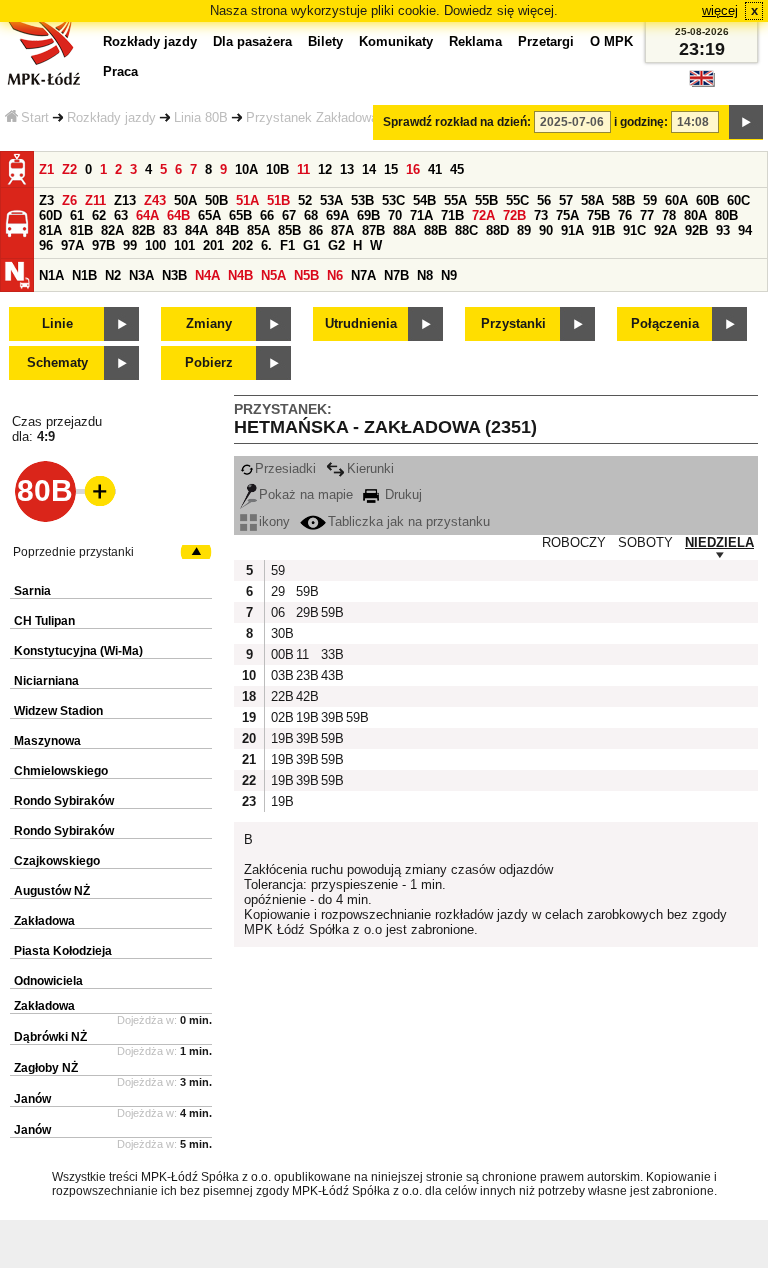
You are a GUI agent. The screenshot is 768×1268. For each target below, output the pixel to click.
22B (281, 696)
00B (281, 654)
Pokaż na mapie (306, 494)
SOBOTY (645, 542)
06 (278, 612)
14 (369, 169)
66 (267, 215)
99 (130, 245)
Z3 (46, 200)
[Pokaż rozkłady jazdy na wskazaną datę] (746, 122)
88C (466, 230)
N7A (363, 275)
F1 (287, 245)
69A (337, 215)
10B (277, 169)
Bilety (325, 41)
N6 (335, 275)
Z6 (69, 200)
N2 (113, 275)
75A (567, 215)
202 (242, 245)
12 (325, 169)
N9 (449, 275)
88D (497, 230)
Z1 (46, 169)
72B (514, 215)
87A (342, 230)
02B (281, 717)
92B (696, 230)
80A (695, 215)
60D (50, 215)
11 (303, 169)
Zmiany (209, 323)
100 (155, 245)
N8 (425, 275)
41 (435, 169)
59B (306, 591)
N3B (174, 275)
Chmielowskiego (61, 771)
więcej (720, 10)
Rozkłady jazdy (111, 117)
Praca (120, 71)
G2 (336, 245)
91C (634, 230)
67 (289, 215)
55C (517, 200)
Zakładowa (44, 921)
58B (623, 200)
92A (665, 230)
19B (306, 717)
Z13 (125, 200)
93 (723, 230)
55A (455, 200)
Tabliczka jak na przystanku (409, 521)
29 (278, 591)
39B (331, 717)
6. (266, 245)
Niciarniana (46, 681)
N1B (84, 275)
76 (625, 215)
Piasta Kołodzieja (63, 951)
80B (726, 215)
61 (77, 215)
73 (541, 215)
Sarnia (32, 591)
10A (246, 169)
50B (216, 200)
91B (603, 230)
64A (147, 215)
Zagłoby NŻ (46, 1068)
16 (413, 169)
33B (331, 654)
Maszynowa (47, 741)
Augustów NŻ (52, 891)
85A (258, 230)
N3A (141, 275)
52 (305, 200)
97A (72, 245)
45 (457, 169)
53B (362, 200)
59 (650, 200)
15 (391, 169)
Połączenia (665, 323)
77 (647, 215)
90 (546, 230)
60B (707, 200)
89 (524, 230)
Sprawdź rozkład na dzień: (457, 122)
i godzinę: (641, 122)
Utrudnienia (361, 323)
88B (435, 230)
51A (247, 200)
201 (213, 245)
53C (393, 200)
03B (281, 675)
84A (196, 230)
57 (566, 200)
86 (316, 230)
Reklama (475, 41)
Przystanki (513, 323)
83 (170, 230)
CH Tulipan (44, 621)
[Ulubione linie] (94, 491)
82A (112, 230)
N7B (396, 275)
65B (240, 215)
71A (421, 215)
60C (738, 200)
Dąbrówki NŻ (50, 1037)
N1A (51, 275)
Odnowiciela (48, 981)
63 (121, 215)
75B (598, 215)
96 (46, 245)
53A (331, 200)
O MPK (611, 41)
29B (306, 612)
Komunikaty (396, 41)
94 (745, 230)
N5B (306, 275)
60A (676, 200)
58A (592, 200)
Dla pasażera (252, 41)
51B (278, 200)
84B (227, 230)
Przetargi (546, 41)
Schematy (57, 362)
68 (311, 215)
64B (178, 215)
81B (81, 230)
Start (35, 117)
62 (99, 215)
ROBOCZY (574, 542)
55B (486, 200)
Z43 (155, 200)
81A (50, 230)
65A (209, 215)
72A (483, 215)
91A (572, 230)
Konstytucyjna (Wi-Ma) (78, 651)
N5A (273, 275)
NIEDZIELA (719, 542)
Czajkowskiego (57, 861)
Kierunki (370, 468)
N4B (240, 275)
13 (347, 169)
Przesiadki (285, 468)
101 (184, 245)
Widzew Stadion (58, 711)
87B (373, 230)
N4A (207, 275)
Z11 (95, 200)
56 (544, 200)
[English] (702, 83)
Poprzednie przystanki (73, 552)
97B (103, 245)
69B (368, 215)
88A (404, 230)
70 (395, 215)
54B (424, 200)
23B (306, 675)
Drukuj (401, 494)
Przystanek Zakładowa (312, 117)
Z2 (69, 169)
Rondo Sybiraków (64, 801)
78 (669, 215)
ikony (274, 521)
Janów (32, 1099)
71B (452, 215)
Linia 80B (201, 117)
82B (143, 230)
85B (289, 230)
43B (331, 675)
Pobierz (209, 362)
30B (281, 633)
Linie (57, 323)
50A (185, 200)
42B (306, 696)
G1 (311, 245)
